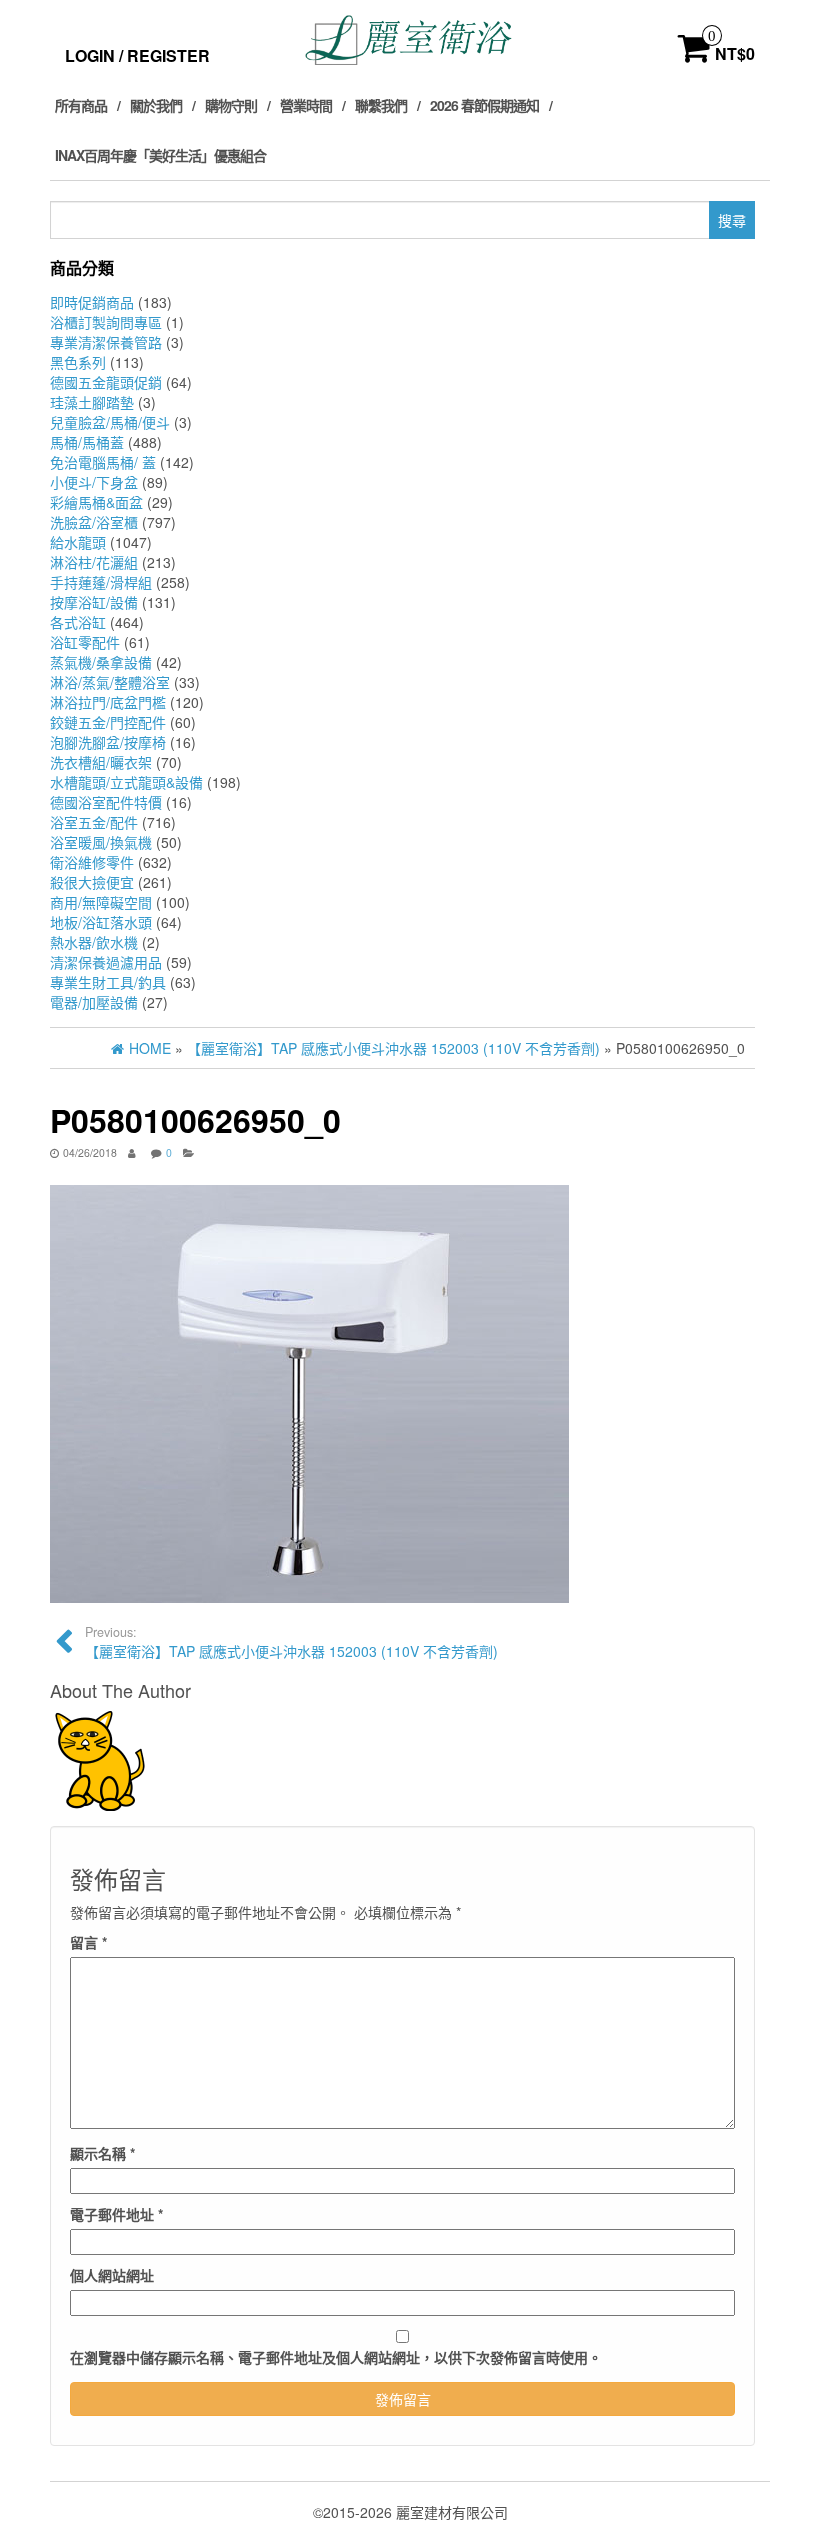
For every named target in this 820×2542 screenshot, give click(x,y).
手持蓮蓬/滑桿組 (101, 582)
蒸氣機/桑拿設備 (101, 662)
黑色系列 (78, 362)
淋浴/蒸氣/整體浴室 (110, 682)
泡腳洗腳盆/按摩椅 (108, 742)
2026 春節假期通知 (484, 105)
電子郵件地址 (116, 2214)
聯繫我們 (381, 105)
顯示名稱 (102, 2153)
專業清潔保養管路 (106, 342)
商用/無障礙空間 (101, 902)
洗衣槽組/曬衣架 (101, 762)
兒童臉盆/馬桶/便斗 (110, 422)
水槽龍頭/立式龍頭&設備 (126, 782)
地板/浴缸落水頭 (101, 922)
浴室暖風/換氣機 (101, 842)
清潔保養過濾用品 (106, 962)
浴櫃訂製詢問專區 (106, 322)
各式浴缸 (78, 622)
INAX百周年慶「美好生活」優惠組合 (160, 155)
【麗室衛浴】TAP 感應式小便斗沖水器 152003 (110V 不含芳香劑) (291, 1642)
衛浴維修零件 (92, 862)
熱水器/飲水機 (94, 942)
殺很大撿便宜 (92, 882)
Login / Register (137, 55)
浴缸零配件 (85, 642)
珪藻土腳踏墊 (92, 402)
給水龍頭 (78, 542)
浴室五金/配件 (94, 822)
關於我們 (156, 105)
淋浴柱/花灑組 (94, 562)
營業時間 (306, 105)
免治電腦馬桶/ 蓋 (103, 462)
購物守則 (231, 105)
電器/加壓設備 (94, 1002)
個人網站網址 (112, 2275)
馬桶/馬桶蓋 (87, 442)
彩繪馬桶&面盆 (96, 502)
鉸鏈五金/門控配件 (108, 722)
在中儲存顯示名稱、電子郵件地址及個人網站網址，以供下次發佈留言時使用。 (336, 2357)
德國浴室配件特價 (106, 802)
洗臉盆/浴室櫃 (94, 522)
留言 (88, 1942)
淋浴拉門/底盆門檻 (108, 702)
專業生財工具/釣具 (108, 982)
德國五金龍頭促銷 (106, 382)
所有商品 (81, 105)
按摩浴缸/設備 (94, 602)
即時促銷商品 (92, 302)
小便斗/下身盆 (94, 482)
